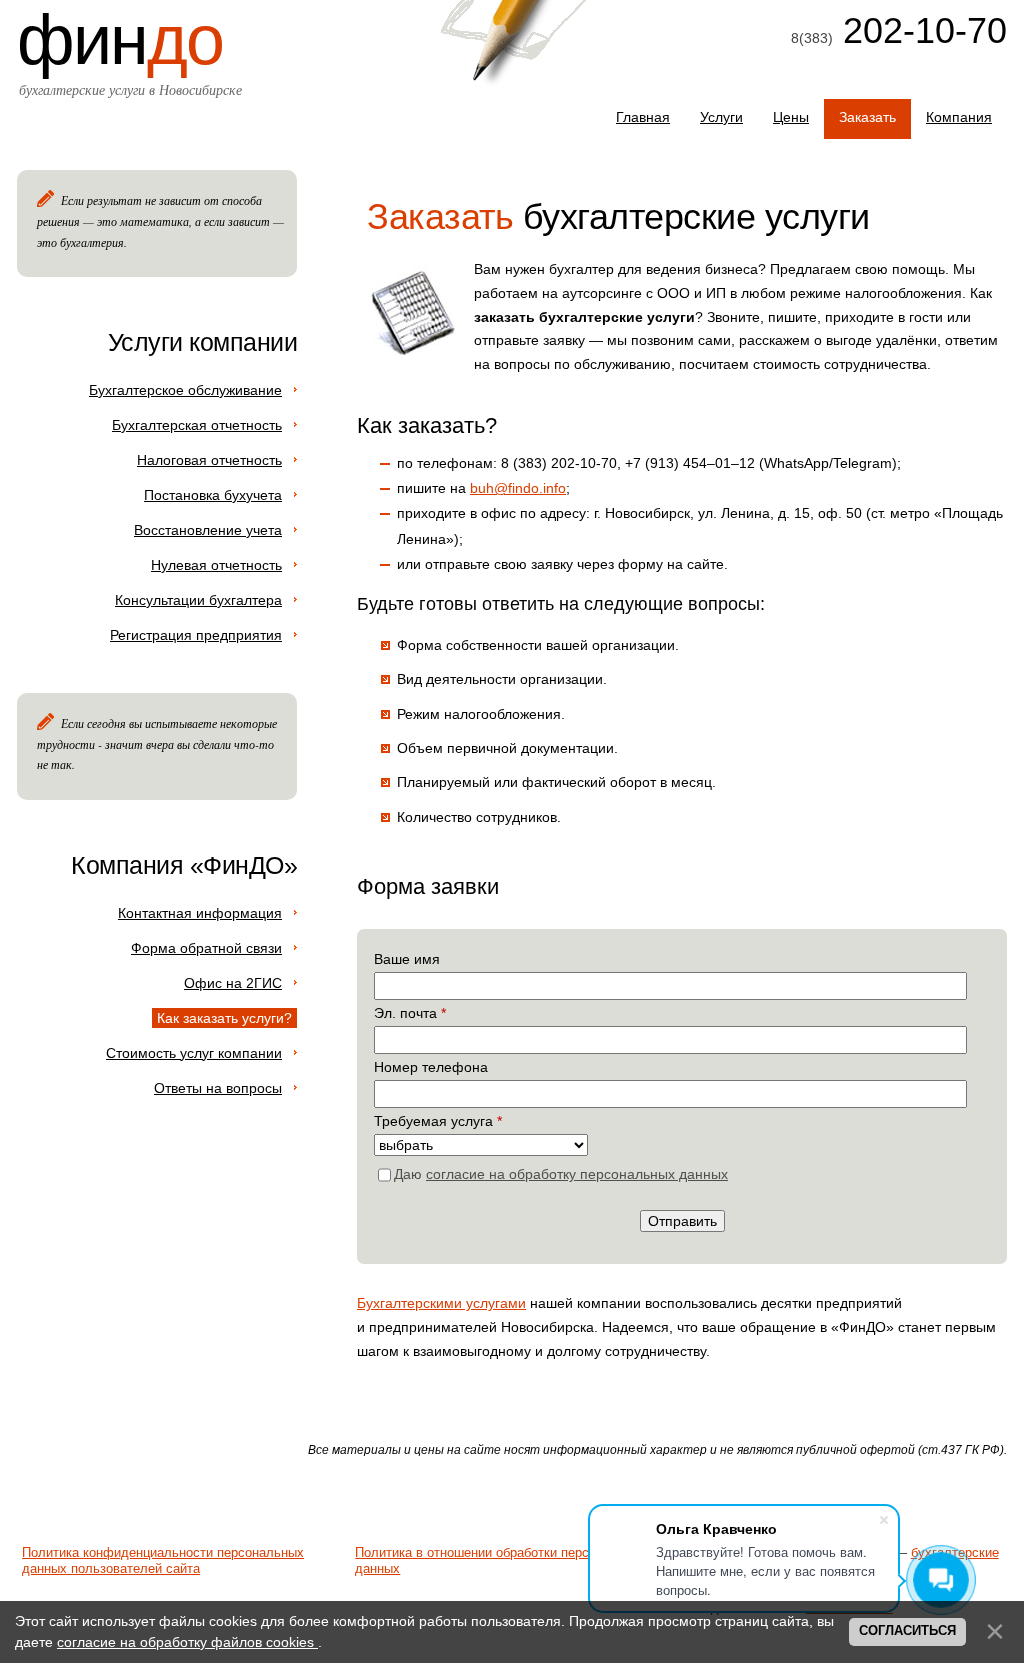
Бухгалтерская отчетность (197, 425)
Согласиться (907, 1631)
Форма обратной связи (206, 948)
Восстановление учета (208, 530)
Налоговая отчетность (209, 460)
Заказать (867, 117)
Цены (791, 117)
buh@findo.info (518, 488)
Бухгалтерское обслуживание (185, 390)
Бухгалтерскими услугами (441, 1303)
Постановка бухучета (213, 495)
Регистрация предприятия (196, 635)
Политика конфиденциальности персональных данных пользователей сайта (163, 1560)
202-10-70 (920, 30)
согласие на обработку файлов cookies (187, 1642)
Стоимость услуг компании (194, 1053)
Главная (643, 117)
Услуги (721, 117)
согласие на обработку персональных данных (577, 1174)
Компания (959, 117)
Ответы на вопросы (218, 1088)
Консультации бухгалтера (198, 600)
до (120, 40)
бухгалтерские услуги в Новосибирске (130, 89)
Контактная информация (200, 913)
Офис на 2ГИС (233, 983)
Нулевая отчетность (216, 565)
